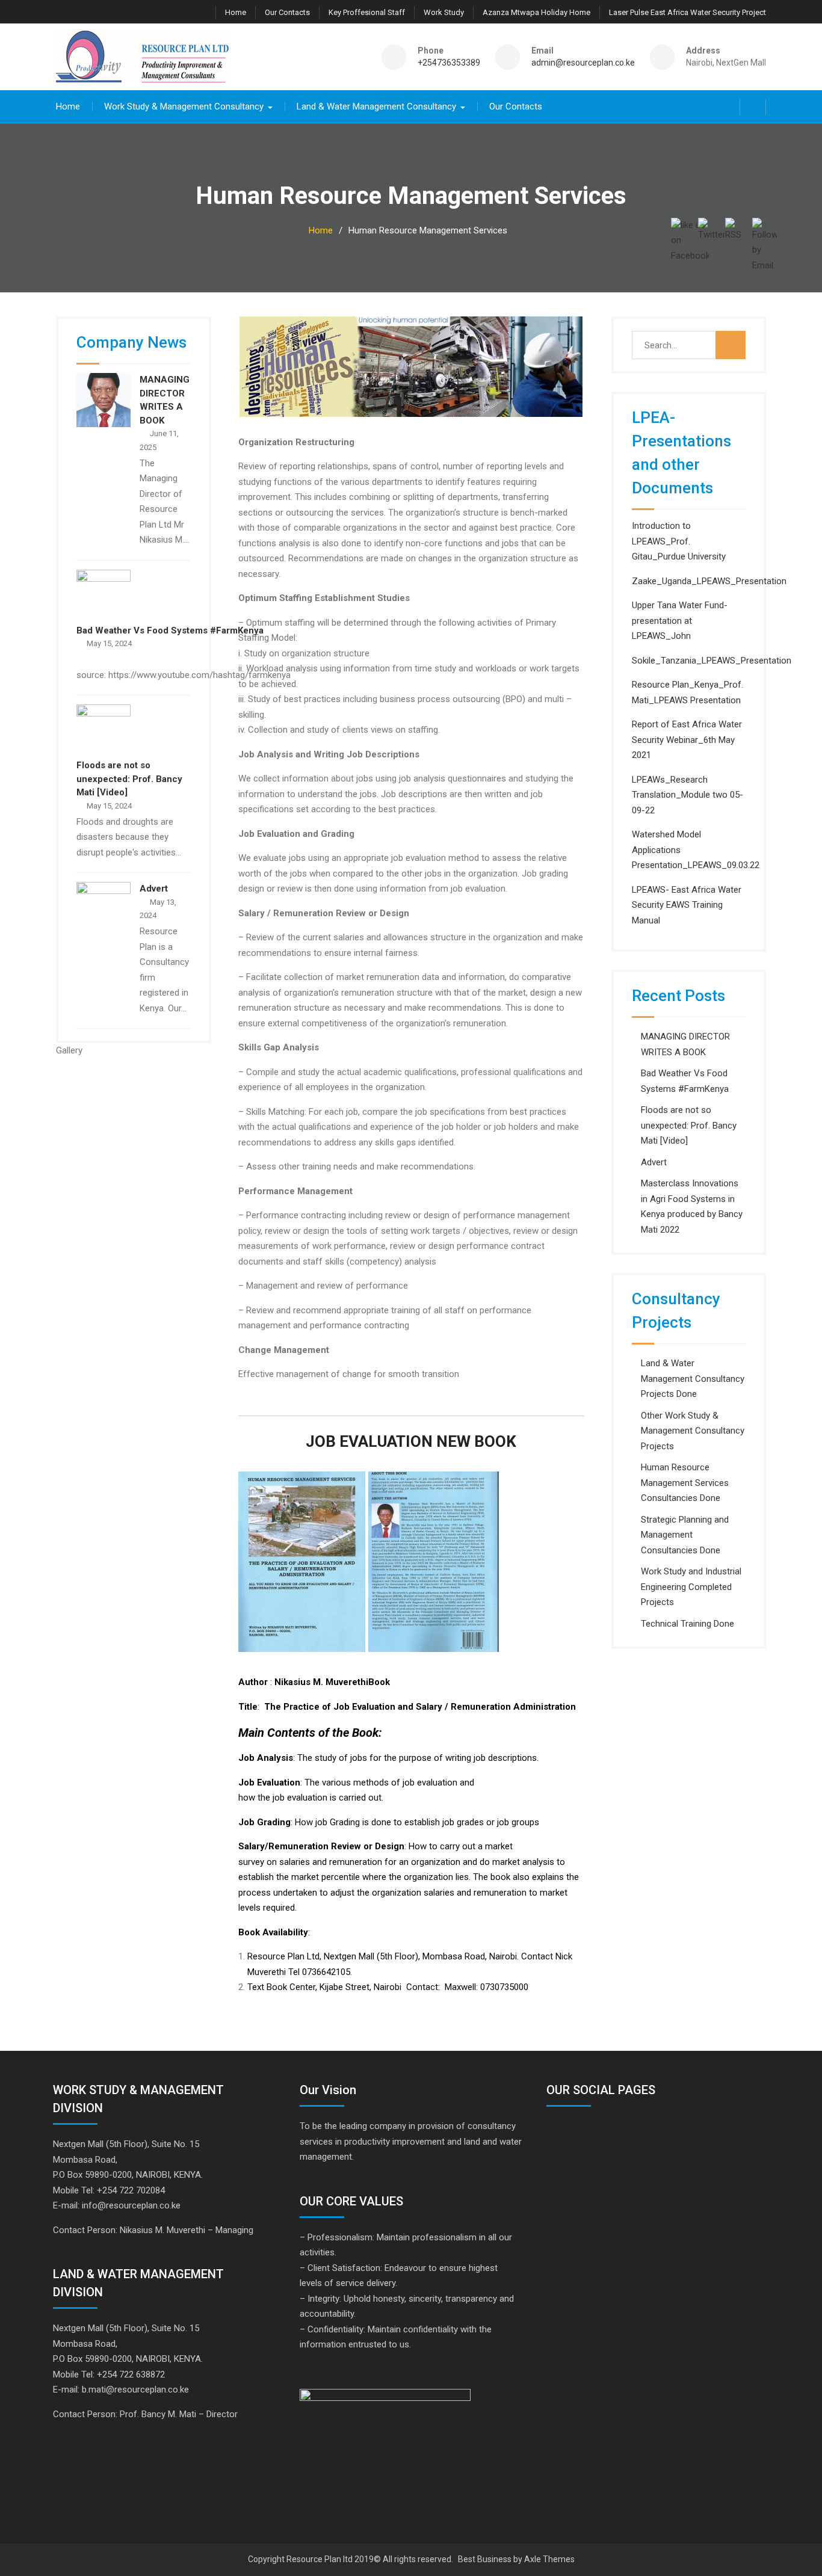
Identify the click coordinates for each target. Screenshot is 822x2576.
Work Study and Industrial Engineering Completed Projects (691, 1587)
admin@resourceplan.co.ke (583, 63)
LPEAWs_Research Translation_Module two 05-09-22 (688, 795)
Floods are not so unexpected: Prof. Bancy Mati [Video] (689, 1125)
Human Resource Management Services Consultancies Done (685, 1483)
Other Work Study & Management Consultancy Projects (693, 1431)
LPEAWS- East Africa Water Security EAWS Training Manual (687, 905)
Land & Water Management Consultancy (376, 106)
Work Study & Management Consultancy (184, 106)
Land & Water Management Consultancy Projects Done (693, 1379)
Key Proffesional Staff (367, 12)
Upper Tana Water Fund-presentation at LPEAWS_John (680, 621)
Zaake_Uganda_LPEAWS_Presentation (709, 581)
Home (236, 12)
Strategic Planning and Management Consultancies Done (685, 1535)
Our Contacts (287, 12)
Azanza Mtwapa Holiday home (536, 12)
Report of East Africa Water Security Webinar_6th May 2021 (687, 740)
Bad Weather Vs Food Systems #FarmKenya (170, 630)
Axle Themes (549, 2559)
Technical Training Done (688, 1624)
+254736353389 (449, 63)
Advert (654, 1162)
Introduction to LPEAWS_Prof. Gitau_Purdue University (679, 541)
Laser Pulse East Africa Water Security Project (688, 12)
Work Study (444, 12)
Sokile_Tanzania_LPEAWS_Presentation (712, 661)
